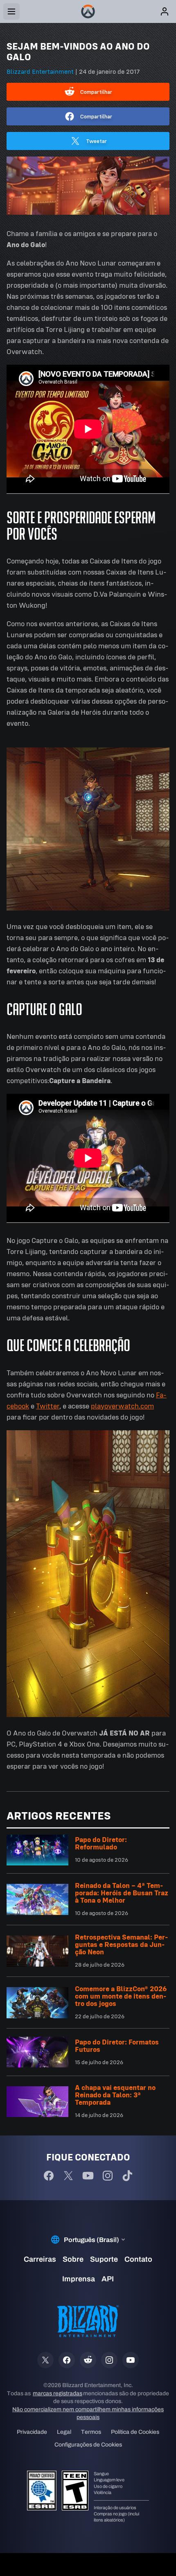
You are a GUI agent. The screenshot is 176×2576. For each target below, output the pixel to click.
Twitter (48, 1406)
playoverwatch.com (122, 1406)
